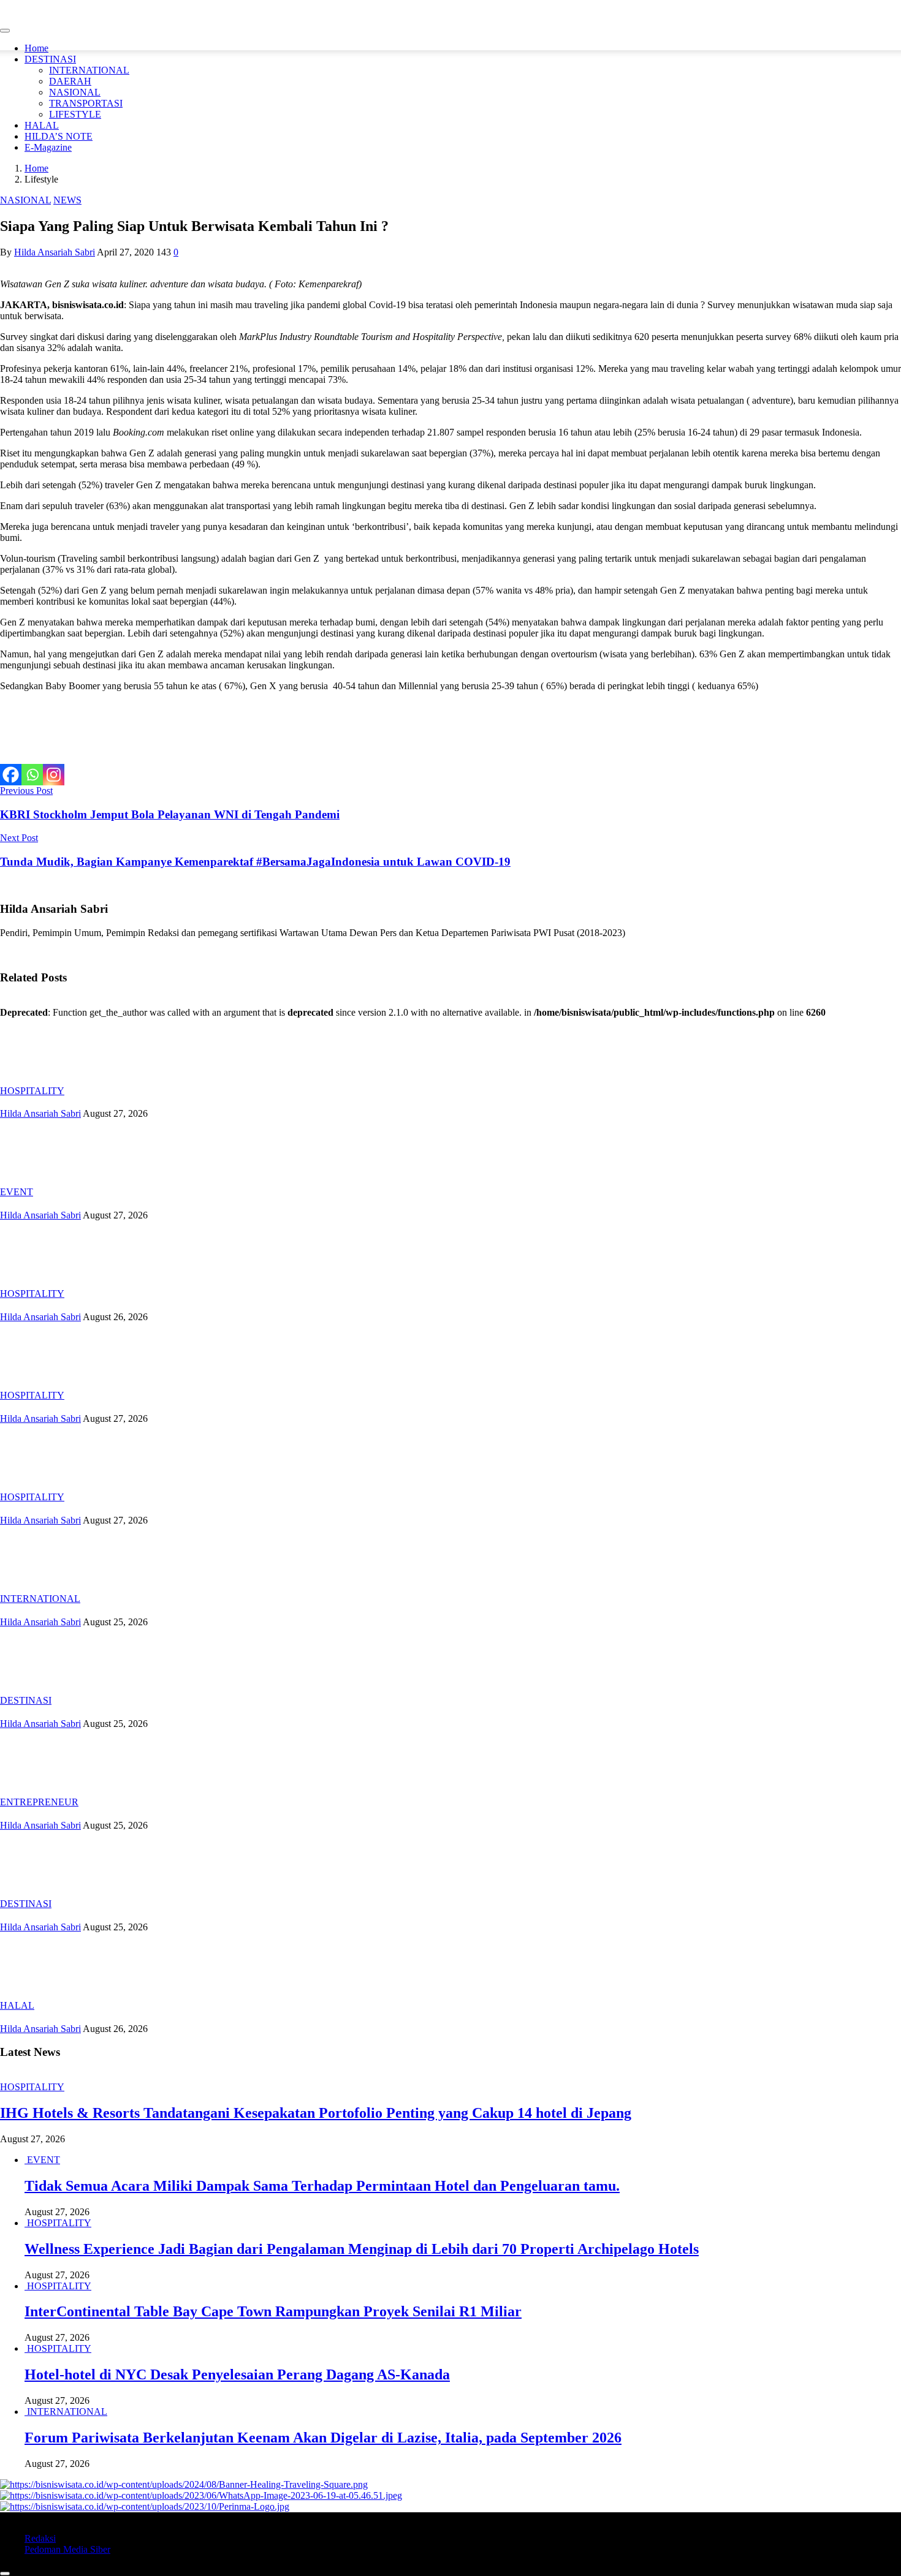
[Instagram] (54, 775)
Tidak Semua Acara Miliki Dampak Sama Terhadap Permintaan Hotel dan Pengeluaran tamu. (322, 2186)
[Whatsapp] (32, 775)
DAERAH (70, 81)
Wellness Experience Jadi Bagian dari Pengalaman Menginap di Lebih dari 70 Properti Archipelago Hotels (362, 2249)
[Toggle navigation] (5, 31)
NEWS (67, 200)
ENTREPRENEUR (39, 1802)
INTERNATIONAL (89, 70)
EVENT (17, 1192)
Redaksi (40, 2538)
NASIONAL (75, 92)
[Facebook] (11, 775)
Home (36, 48)
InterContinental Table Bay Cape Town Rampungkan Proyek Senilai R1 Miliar (273, 2311)
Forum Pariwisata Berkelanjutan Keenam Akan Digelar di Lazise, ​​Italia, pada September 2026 (323, 2438)
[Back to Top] (5, 2574)
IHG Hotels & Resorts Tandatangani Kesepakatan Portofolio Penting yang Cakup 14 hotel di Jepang (316, 2113)
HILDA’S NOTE (59, 136)
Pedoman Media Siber (67, 2549)
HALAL (42, 125)
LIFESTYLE (75, 114)
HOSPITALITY (32, 1091)
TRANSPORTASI (86, 103)
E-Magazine (48, 147)
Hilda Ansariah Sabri (55, 252)
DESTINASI (50, 59)
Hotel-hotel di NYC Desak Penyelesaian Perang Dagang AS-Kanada (237, 2374)
